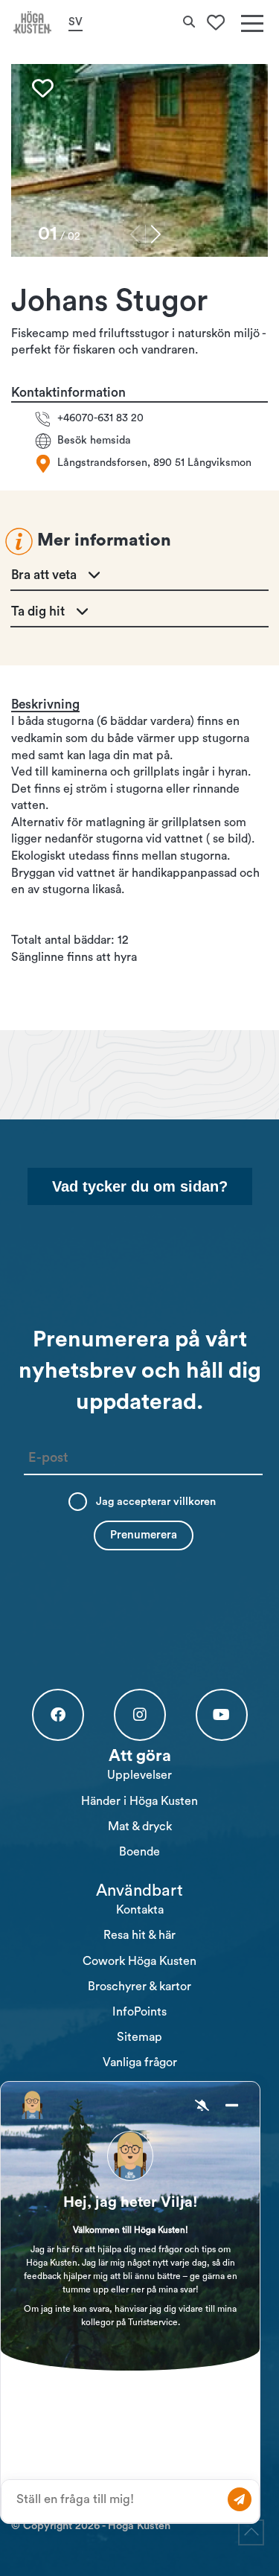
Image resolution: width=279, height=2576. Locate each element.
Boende (139, 1852)
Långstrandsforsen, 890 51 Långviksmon (154, 463)
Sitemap (139, 2037)
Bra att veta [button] (44, 575)
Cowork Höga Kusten (139, 1961)
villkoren (195, 1502)
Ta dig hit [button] (38, 611)
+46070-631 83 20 (100, 418)
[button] (156, 234)
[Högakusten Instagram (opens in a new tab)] (140, 1715)
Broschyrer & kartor (139, 1987)
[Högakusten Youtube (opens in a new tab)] (222, 1715)
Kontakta (140, 1910)
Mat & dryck (140, 1826)
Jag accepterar (156, 1502)
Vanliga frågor (140, 2062)
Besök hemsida (94, 440)
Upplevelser (139, 1775)
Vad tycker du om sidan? (140, 1186)
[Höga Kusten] (33, 22)
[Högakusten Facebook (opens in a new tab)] (58, 1715)
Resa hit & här (139, 1935)
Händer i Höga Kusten (139, 1801)
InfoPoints (139, 2012)
